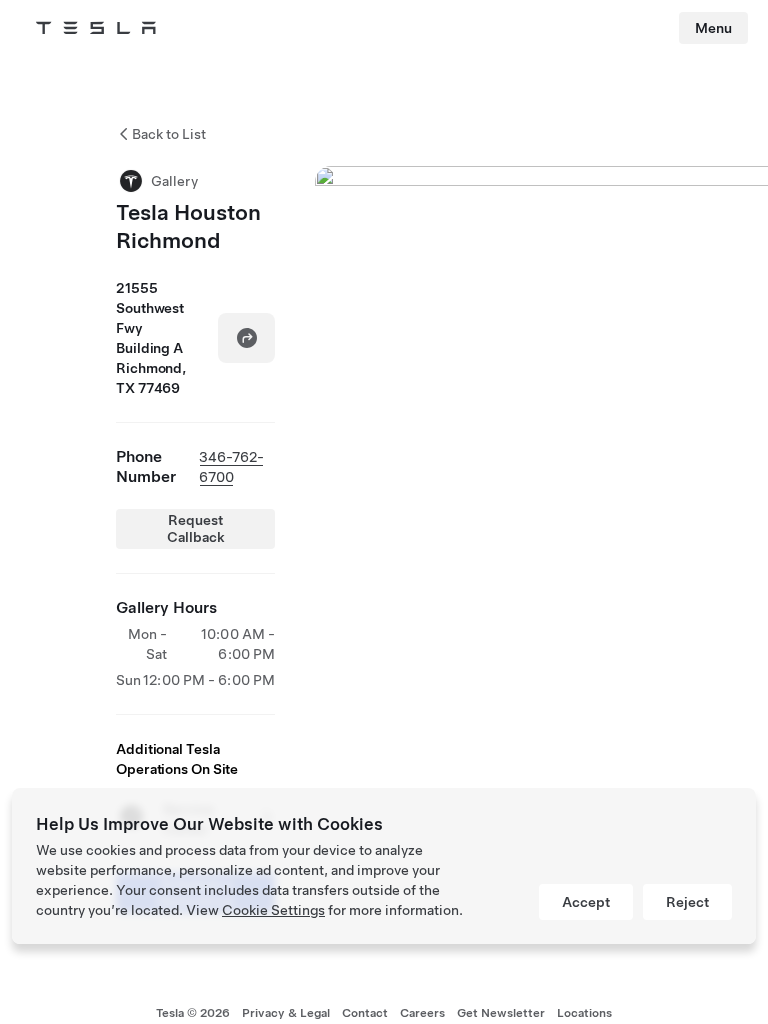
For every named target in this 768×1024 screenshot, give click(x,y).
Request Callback (196, 528)
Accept (586, 902)
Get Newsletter (501, 1013)
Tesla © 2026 (193, 1013)
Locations (584, 1013)
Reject (687, 902)
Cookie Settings (273, 910)
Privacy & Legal (286, 1013)
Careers (422, 1013)
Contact (365, 1013)
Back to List (169, 134)
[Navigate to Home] (96, 28)
